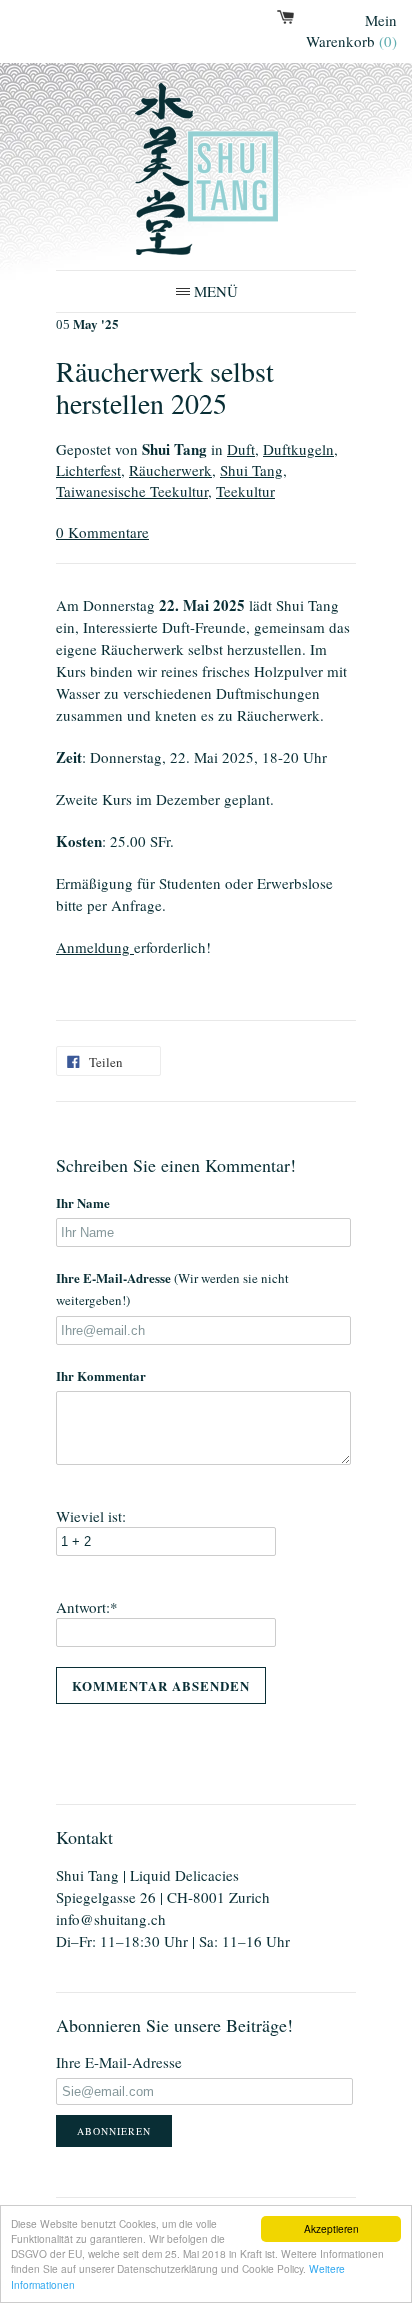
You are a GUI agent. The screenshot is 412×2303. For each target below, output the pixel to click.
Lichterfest (88, 470)
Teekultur (245, 491)
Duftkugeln (298, 449)
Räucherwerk (170, 470)
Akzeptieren (331, 2228)
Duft (241, 449)
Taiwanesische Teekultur (132, 491)
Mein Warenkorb (351, 30)
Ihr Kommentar (101, 1375)
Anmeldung (95, 947)
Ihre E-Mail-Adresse (172, 1288)
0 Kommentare (102, 532)
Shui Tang (251, 470)
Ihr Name (83, 1202)
